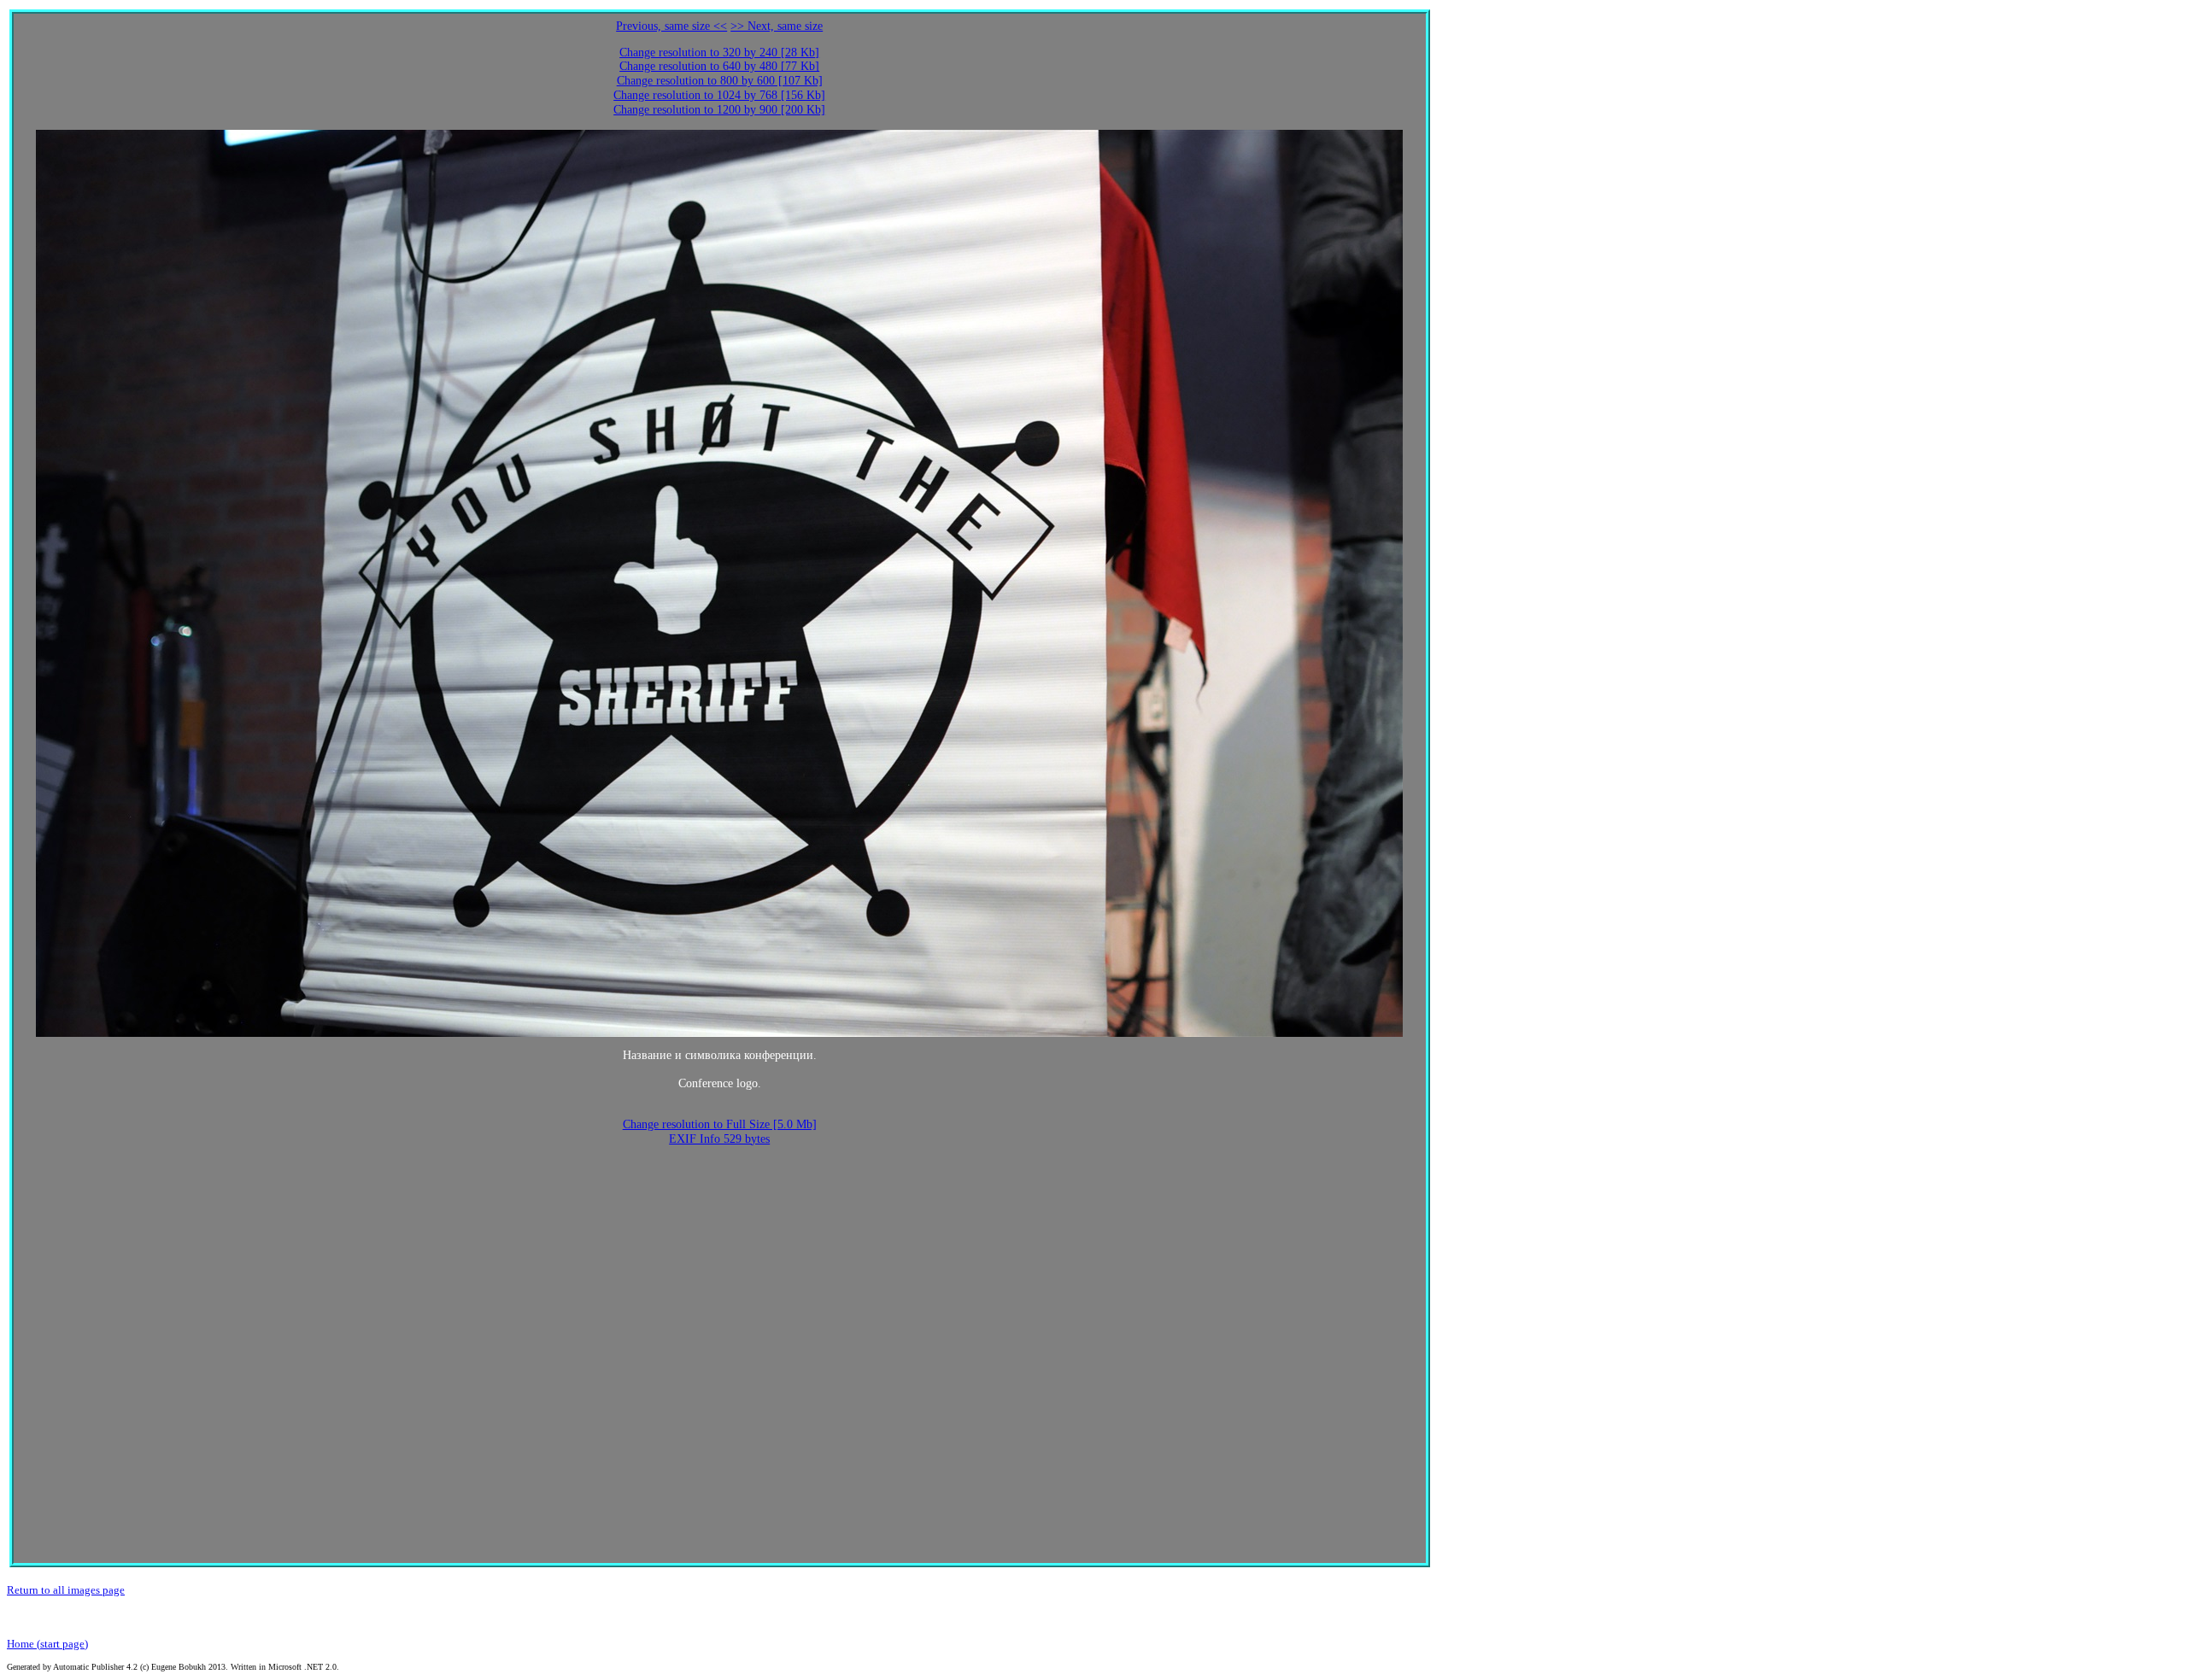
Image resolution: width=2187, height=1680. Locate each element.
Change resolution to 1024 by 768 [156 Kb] (719, 95)
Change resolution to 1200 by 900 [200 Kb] (719, 110)
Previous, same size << (671, 26)
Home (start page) (47, 1644)
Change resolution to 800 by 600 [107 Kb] (720, 81)
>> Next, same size (777, 26)
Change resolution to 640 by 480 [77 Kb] (719, 66)
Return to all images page (66, 1590)
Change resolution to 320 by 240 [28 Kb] (719, 53)
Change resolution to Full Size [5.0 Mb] (720, 1124)
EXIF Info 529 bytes (719, 1139)
